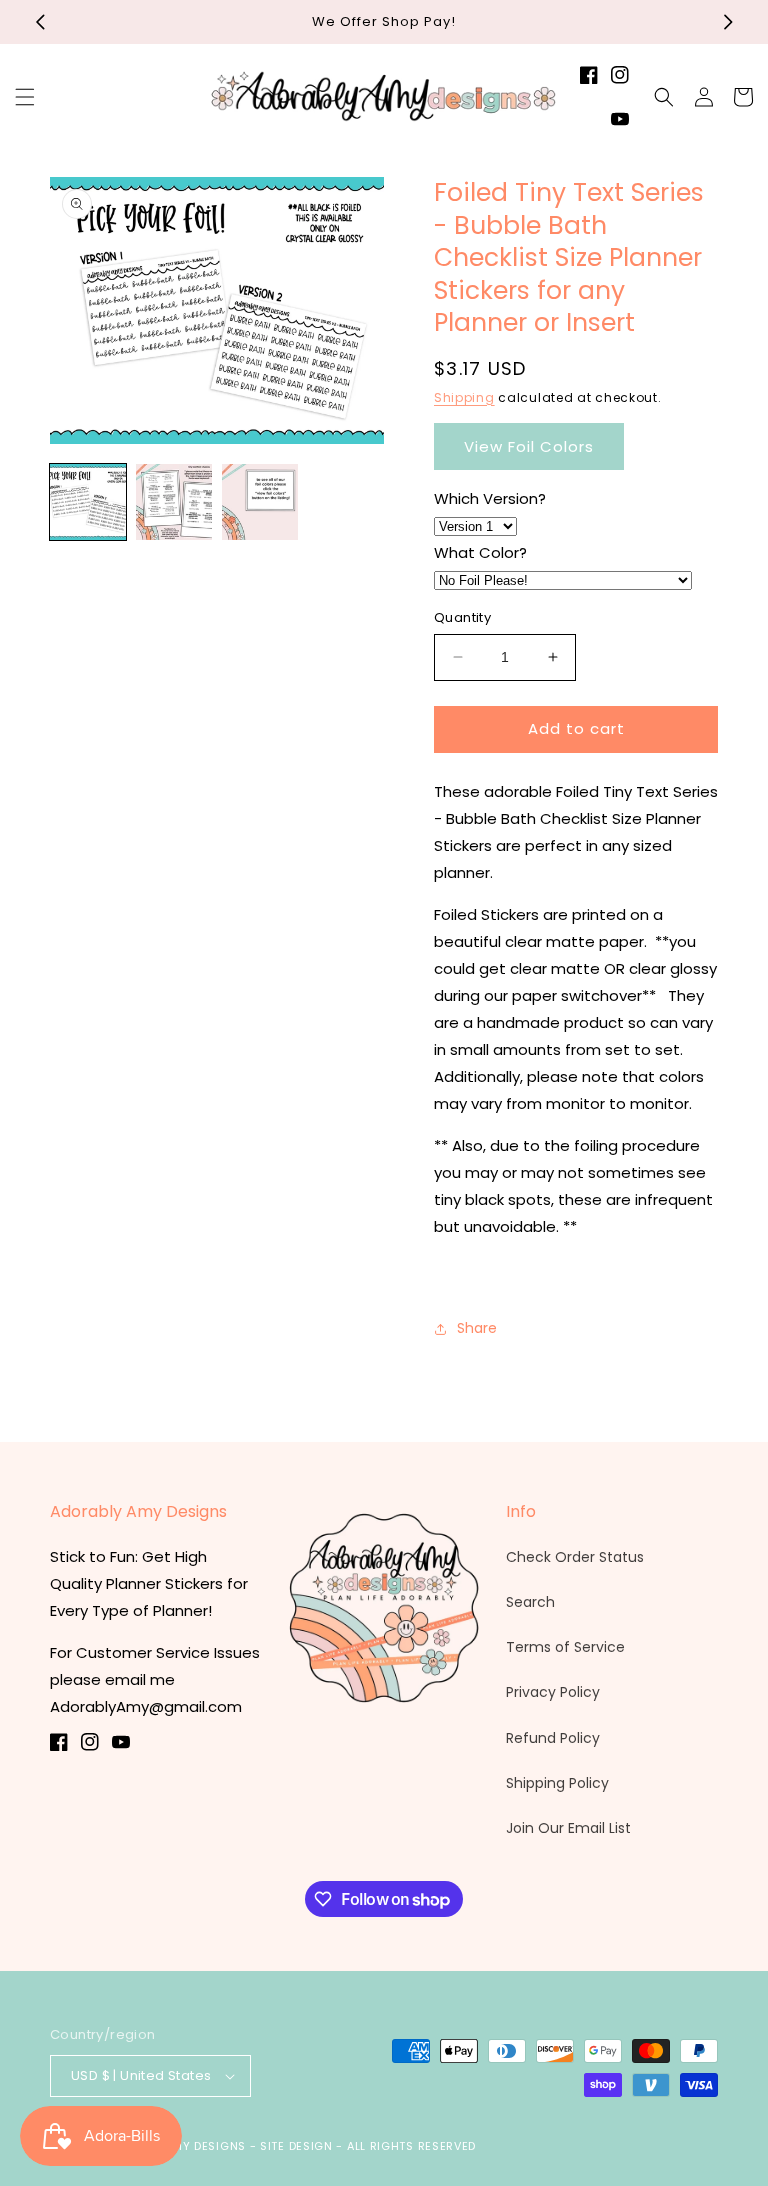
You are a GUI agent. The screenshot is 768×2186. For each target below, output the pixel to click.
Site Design (296, 2146)
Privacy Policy (553, 1692)
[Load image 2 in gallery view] (174, 502)
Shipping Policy (557, 1783)
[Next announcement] (728, 22)
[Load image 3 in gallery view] (260, 502)
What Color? (480, 552)
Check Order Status (575, 1557)
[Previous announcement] (40, 22)
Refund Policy (553, 1738)
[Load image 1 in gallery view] (88, 502)
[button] (25, 97)
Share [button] (477, 1328)
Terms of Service (565, 1647)
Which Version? (490, 498)
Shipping (464, 397)
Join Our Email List (568, 1828)
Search (530, 1602)
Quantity (462, 617)
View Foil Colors (529, 446)
